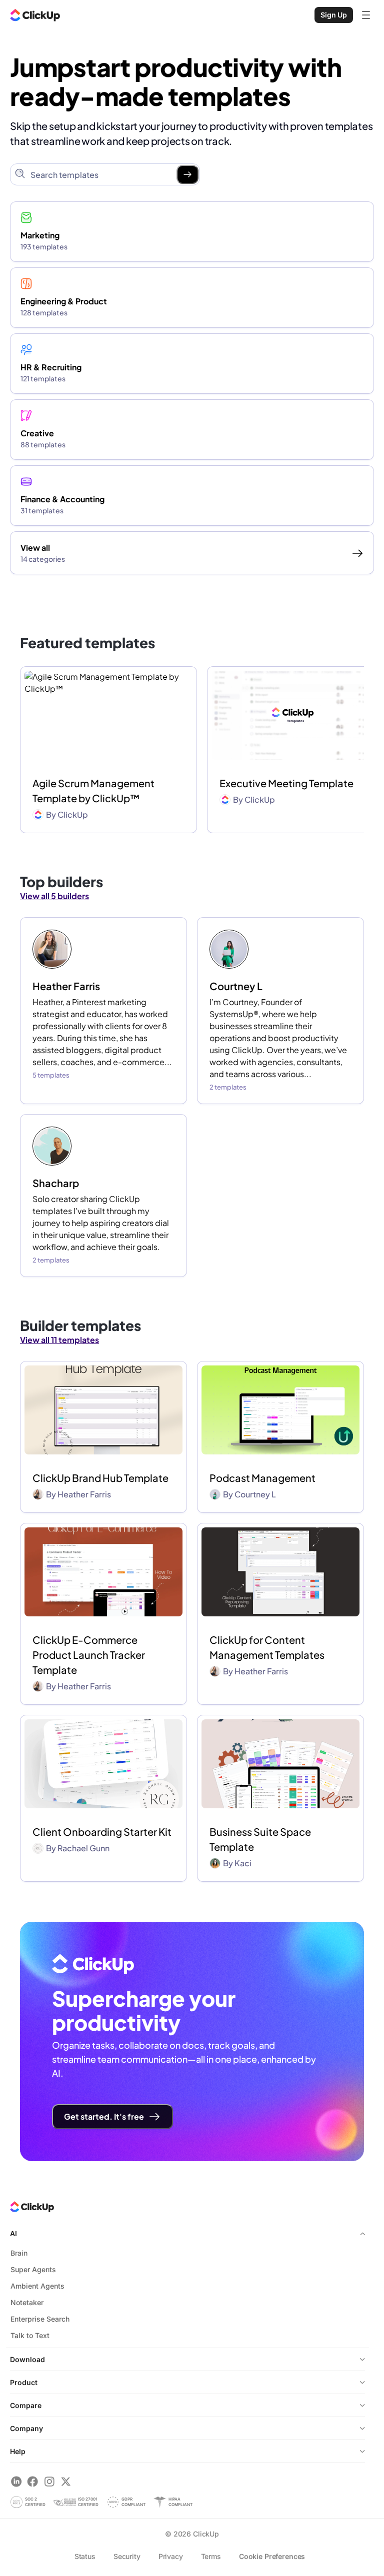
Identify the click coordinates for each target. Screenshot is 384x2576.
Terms (211, 2556)
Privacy (171, 2556)
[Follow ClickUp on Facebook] (33, 2481)
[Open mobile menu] (366, 15)
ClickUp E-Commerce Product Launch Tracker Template (89, 1655)
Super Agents (33, 2269)
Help (18, 2451)
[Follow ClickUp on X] (66, 2481)
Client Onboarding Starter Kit (102, 1832)
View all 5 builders (54, 896)
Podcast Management (262, 1478)
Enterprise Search (40, 2319)
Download (27, 2359)
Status (85, 2556)
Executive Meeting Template (286, 783)
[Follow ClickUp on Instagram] (49, 2481)
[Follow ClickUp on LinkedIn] (16, 2481)
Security (127, 2556)
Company (26, 2428)
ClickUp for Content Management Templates (267, 1647)
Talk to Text (30, 2335)
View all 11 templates (59, 1340)
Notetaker (27, 2302)
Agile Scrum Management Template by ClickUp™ (93, 790)
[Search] (187, 174)
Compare (26, 2405)
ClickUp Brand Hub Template (100, 1478)
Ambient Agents (37, 2286)
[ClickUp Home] (35, 15)
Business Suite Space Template (260, 1839)
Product (24, 2382)
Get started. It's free (104, 2116)
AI (13, 2233)
